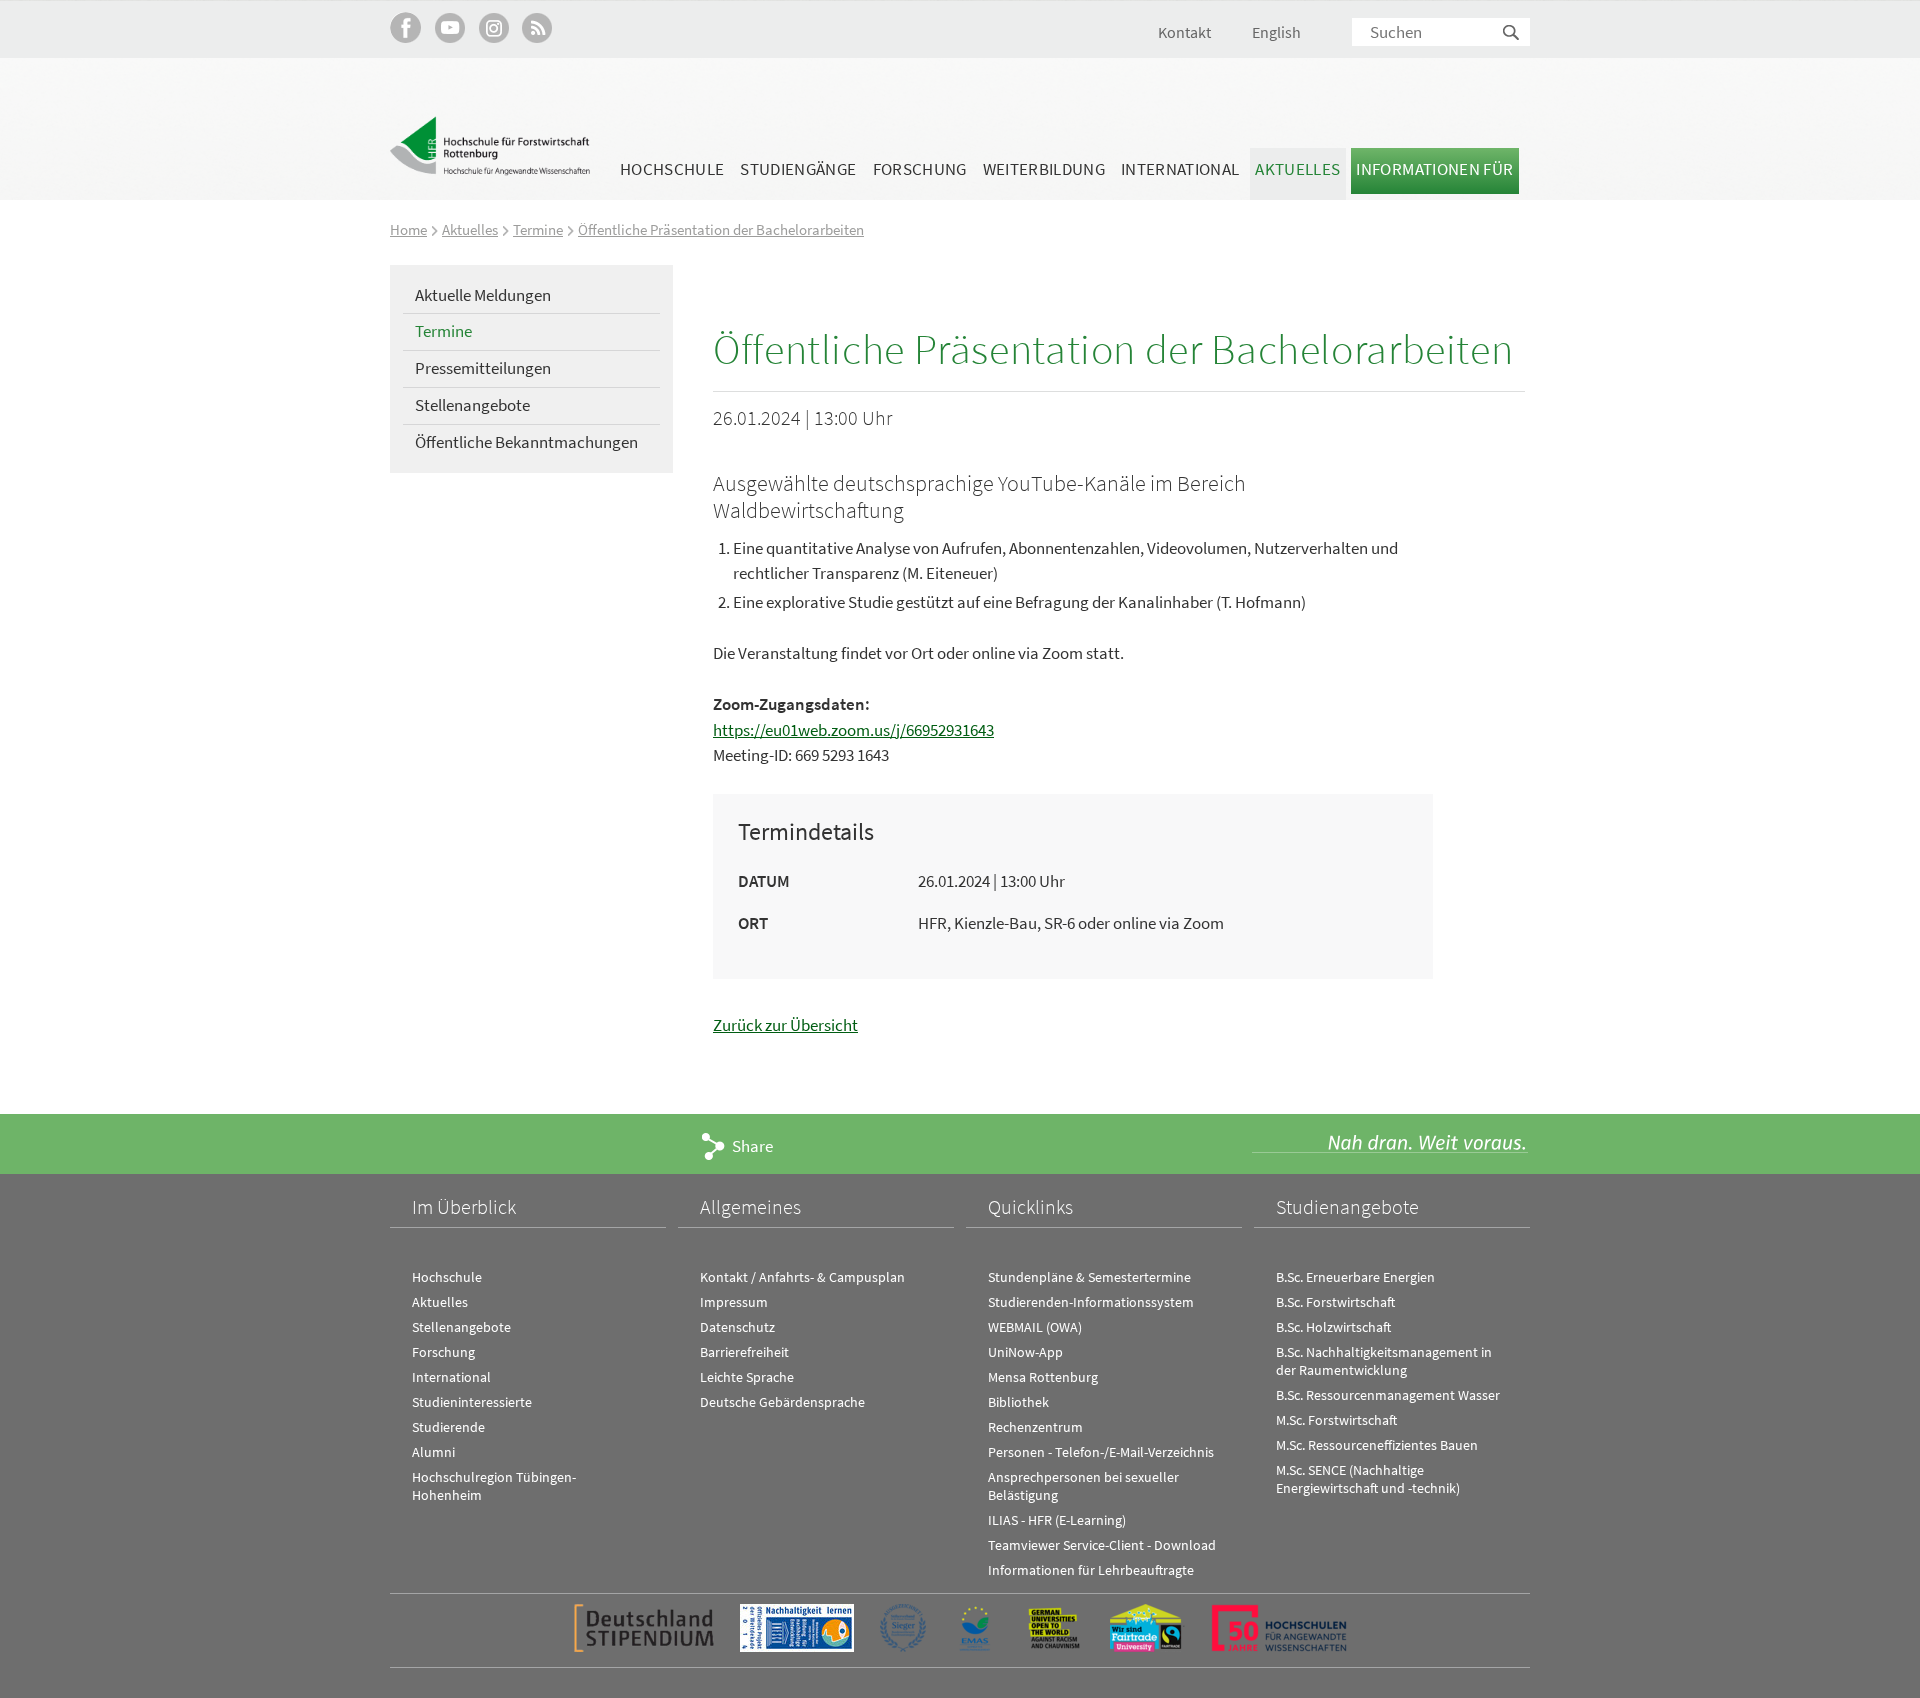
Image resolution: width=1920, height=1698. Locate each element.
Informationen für (1434, 169)
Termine (538, 229)
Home (408, 229)
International (1180, 169)
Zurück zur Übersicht (785, 1025)
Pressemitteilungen (483, 368)
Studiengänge (798, 169)
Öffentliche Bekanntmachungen (526, 442)
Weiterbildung (1044, 169)
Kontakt (1184, 32)
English (1276, 32)
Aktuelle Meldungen (483, 295)
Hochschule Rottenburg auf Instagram (493, 27)
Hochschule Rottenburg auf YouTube (449, 27)
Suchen (1512, 33)
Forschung (920, 169)
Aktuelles (1297, 169)
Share (752, 1146)
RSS (537, 27)
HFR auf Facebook (405, 27)
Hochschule (672, 169)
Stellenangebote (472, 405)
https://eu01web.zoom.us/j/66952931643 (853, 730)
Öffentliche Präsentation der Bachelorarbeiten (721, 229)
